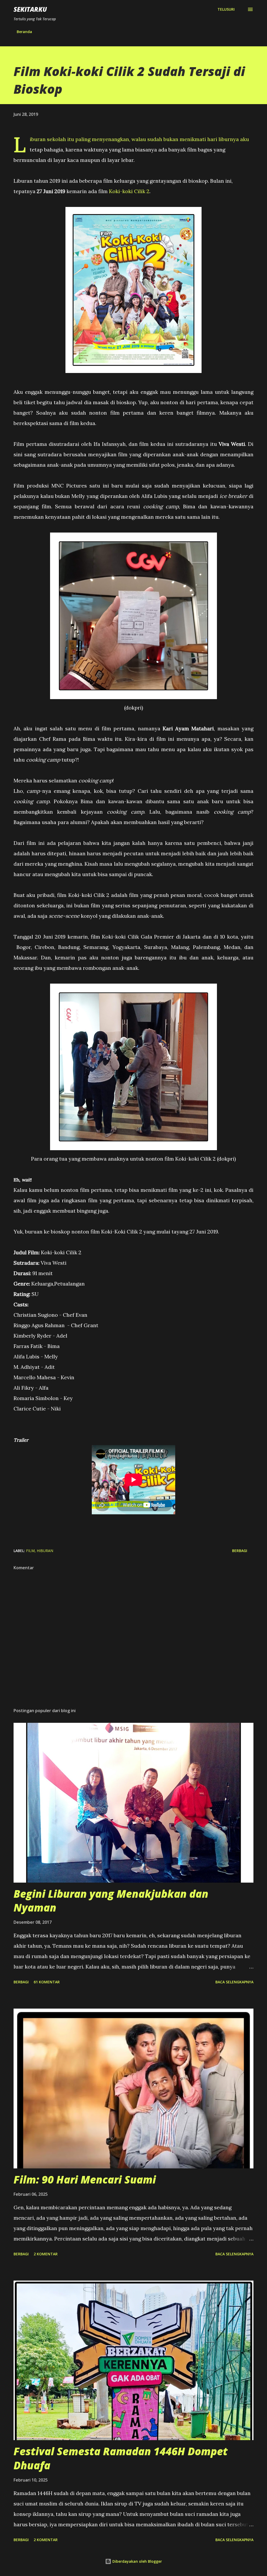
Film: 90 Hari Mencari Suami (85, 2179)
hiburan (45, 1551)
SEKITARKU (30, 9)
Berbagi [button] (240, 1551)
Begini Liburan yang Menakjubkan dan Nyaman (111, 1901)
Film (30, 1551)
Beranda (24, 32)
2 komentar (46, 2254)
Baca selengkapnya (234, 1982)
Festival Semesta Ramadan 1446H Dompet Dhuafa (121, 2458)
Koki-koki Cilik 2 (129, 191)
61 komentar (47, 1982)
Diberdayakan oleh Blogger (137, 2561)
